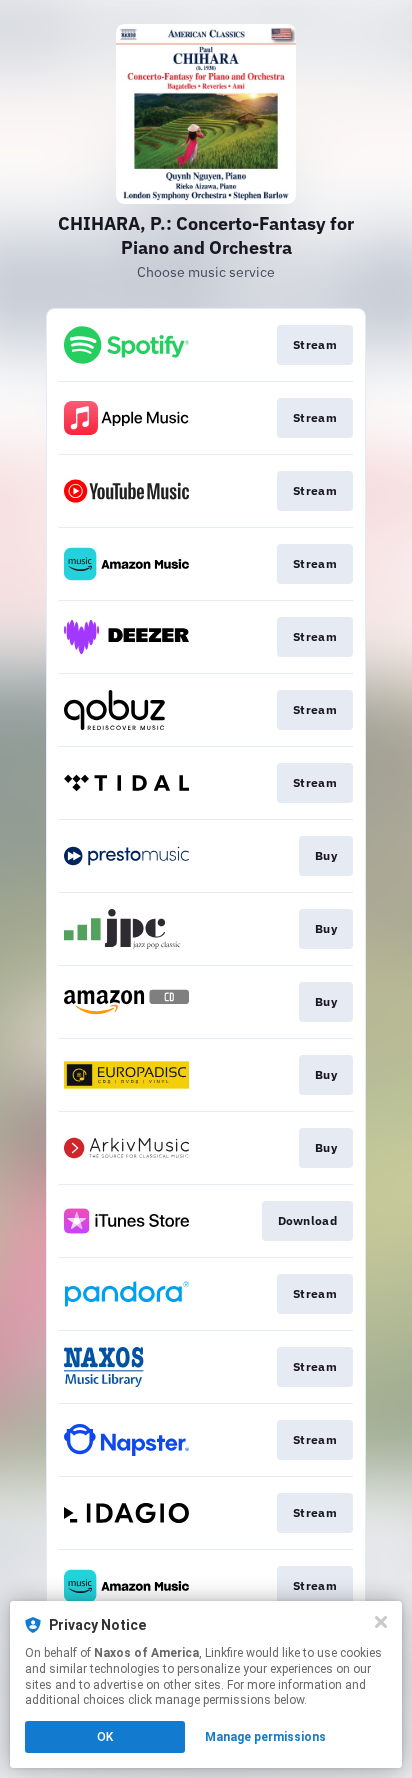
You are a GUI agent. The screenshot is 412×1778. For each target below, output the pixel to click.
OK (105, 1737)
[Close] (381, 1622)
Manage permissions (265, 1737)
